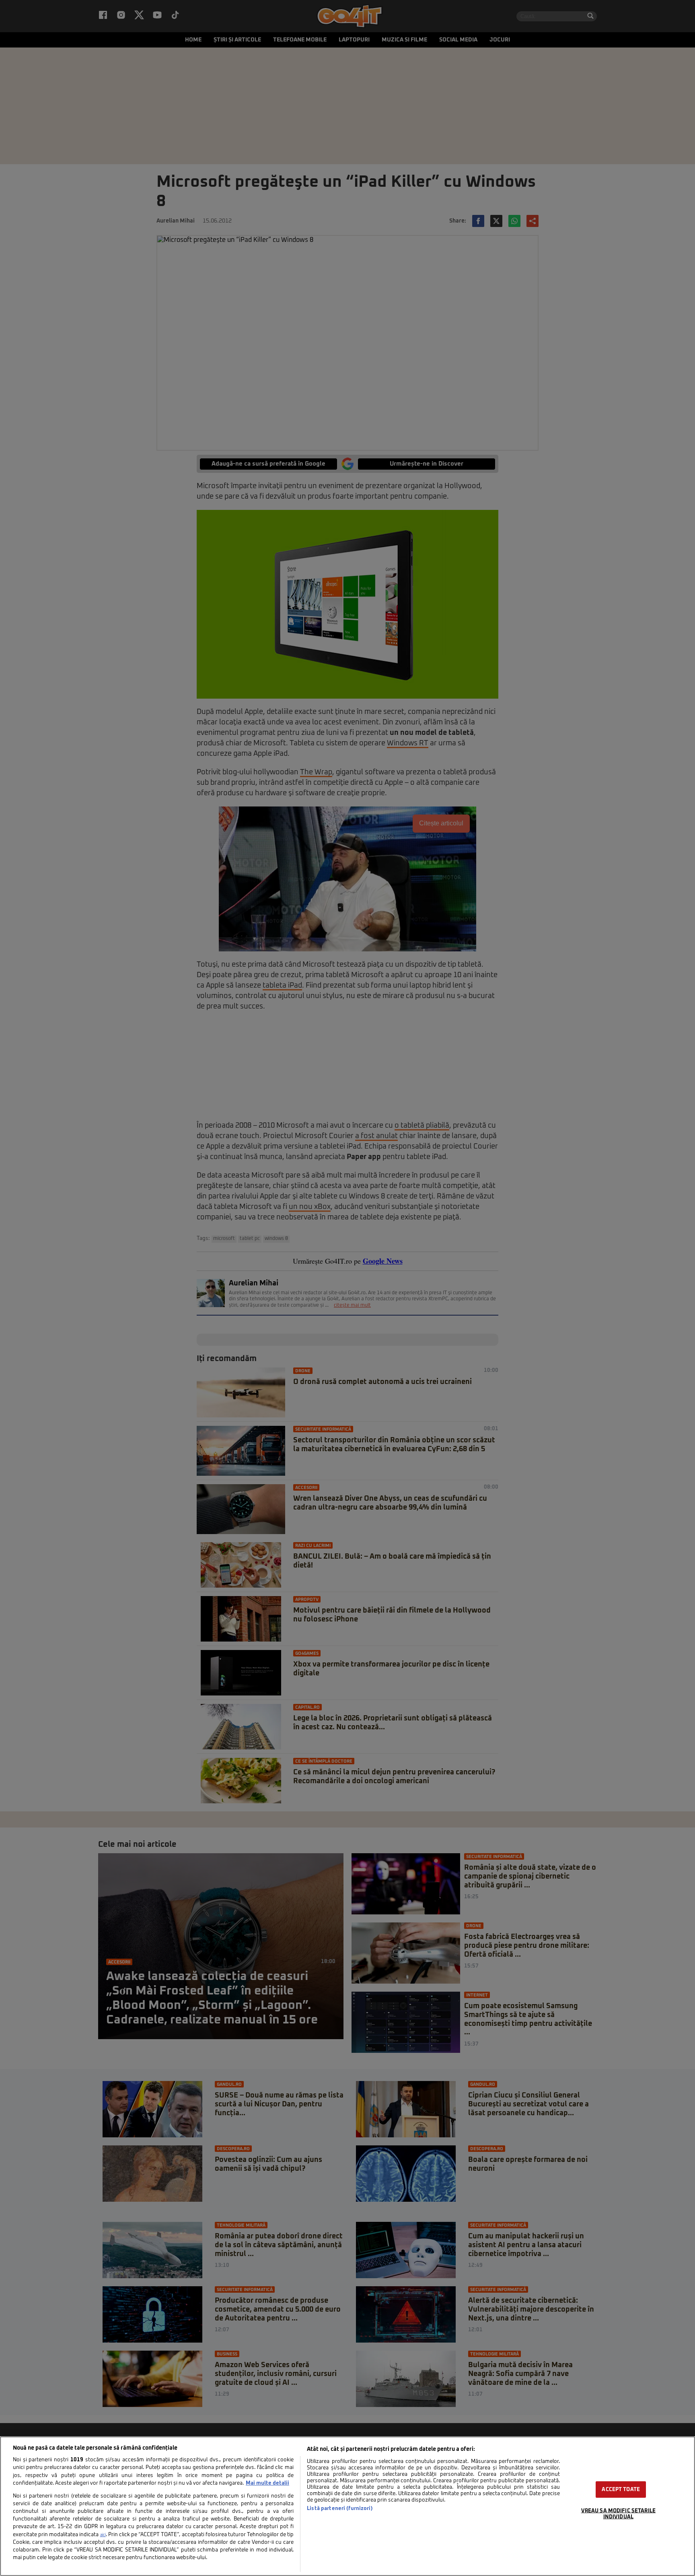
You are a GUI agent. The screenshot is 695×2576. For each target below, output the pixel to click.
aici (103, 2535)
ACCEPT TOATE (621, 2489)
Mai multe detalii (267, 2483)
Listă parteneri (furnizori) (340, 2509)
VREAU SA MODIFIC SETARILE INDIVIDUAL (618, 2514)
